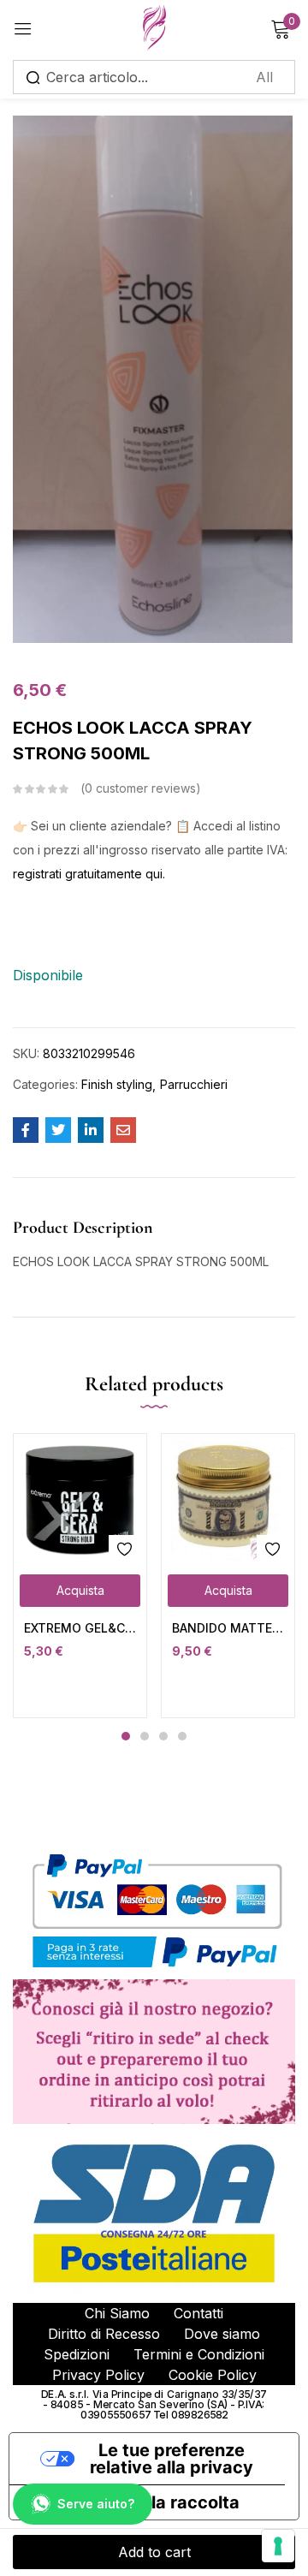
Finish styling (117, 1084)
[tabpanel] (80, 1575)
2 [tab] (145, 1736)
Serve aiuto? (96, 2504)
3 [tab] (163, 1736)
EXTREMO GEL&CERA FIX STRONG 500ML (80, 1628)
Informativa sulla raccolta (133, 2502)
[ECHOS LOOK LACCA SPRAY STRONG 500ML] (26, 1130)
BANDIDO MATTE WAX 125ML (228, 1628)
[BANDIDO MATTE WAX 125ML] (228, 1500)
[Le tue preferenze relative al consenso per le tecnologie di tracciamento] (278, 2546)
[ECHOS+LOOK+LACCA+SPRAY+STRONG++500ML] (58, 1130)
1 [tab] (126, 1736)
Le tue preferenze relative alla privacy (172, 2459)
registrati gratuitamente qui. (89, 874)
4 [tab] (182, 1736)
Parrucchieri (194, 1084)
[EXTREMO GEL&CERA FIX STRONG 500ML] (80, 1500)
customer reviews (140, 788)
